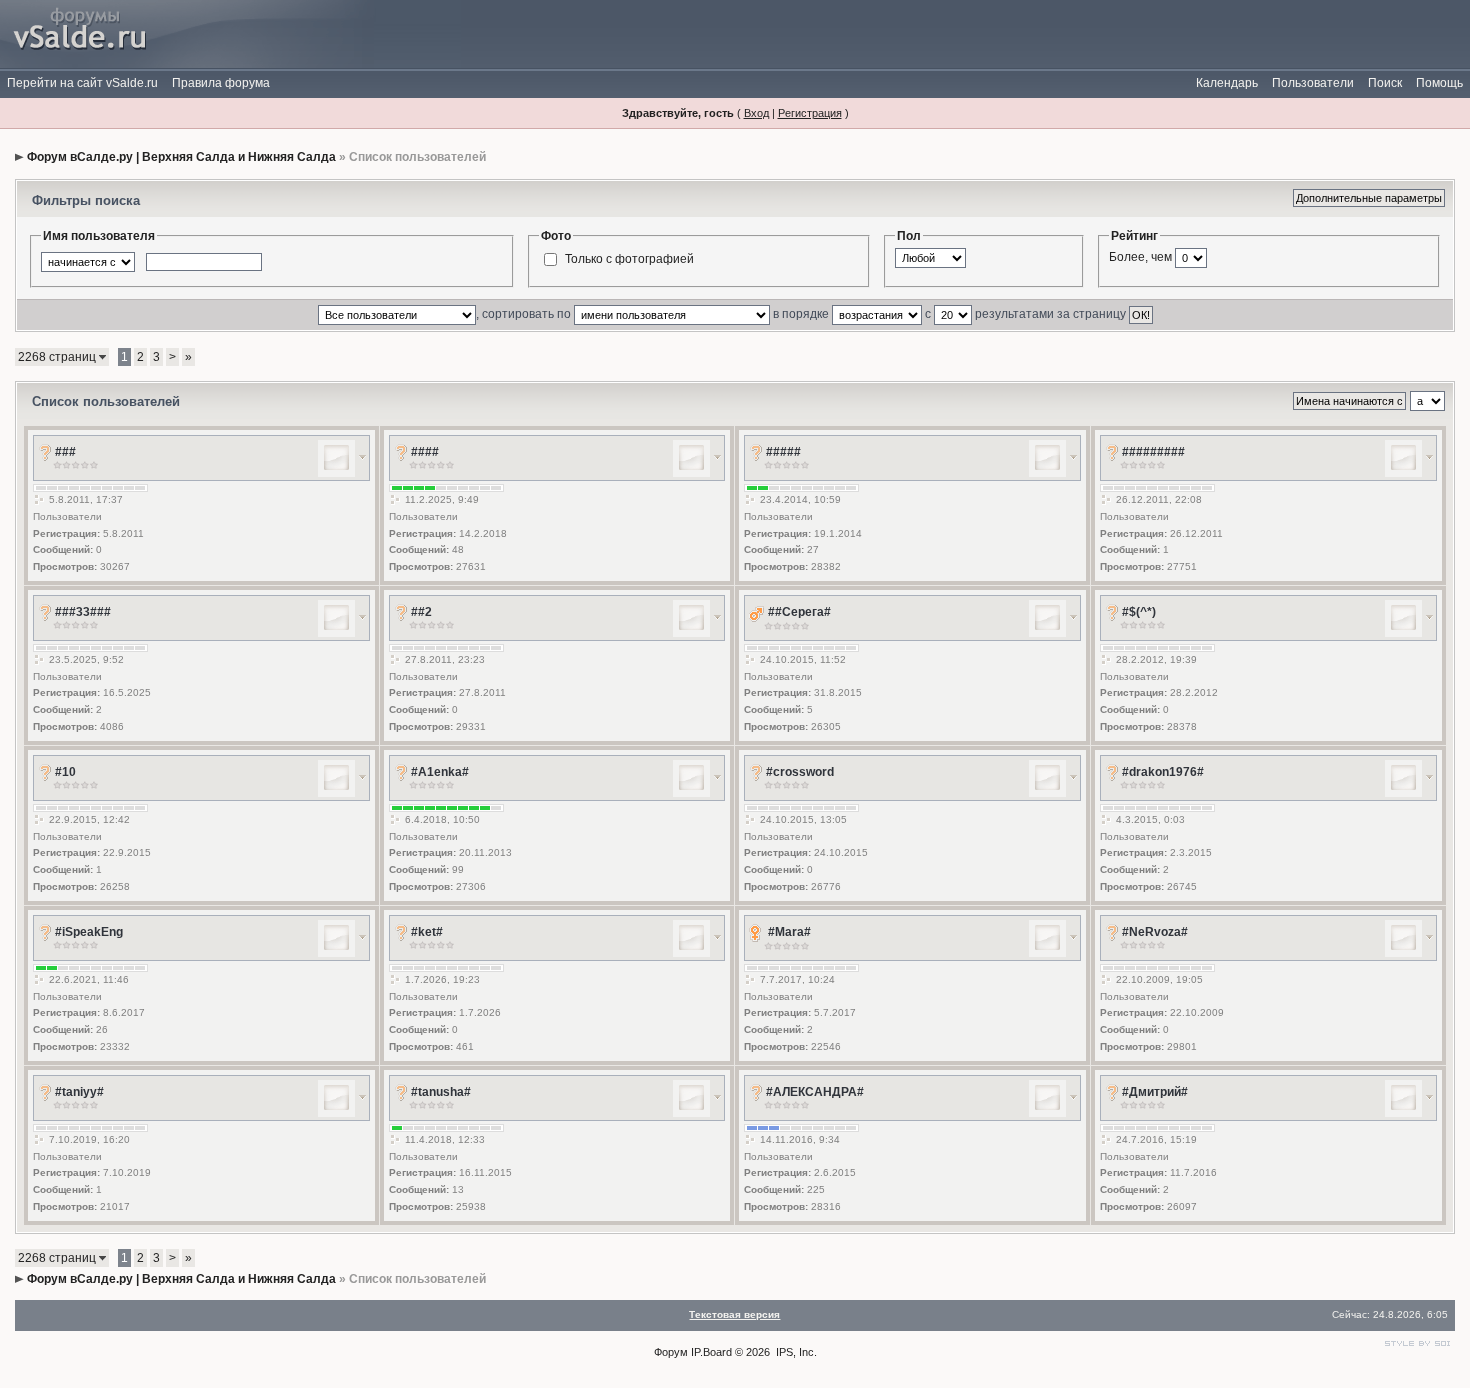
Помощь (1439, 83)
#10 (65, 772)
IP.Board (711, 1352)
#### (425, 452)
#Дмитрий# (1155, 1092)
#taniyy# (79, 1092)
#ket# (427, 932)
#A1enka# (440, 772)
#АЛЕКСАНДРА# (815, 1092)
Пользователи (1313, 83)
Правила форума (221, 83)
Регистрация (810, 113)
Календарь (1227, 83)
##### (783, 452)
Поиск (1385, 83)
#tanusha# (441, 1092)
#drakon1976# (1163, 772)
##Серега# (799, 612)
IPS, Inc (795, 1352)
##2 (421, 612)
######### (1153, 452)
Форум (671, 1352)
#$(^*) (1139, 612)
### (65, 452)
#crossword (800, 772)
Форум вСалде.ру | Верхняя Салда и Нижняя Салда (181, 157)
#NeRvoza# (1155, 932)
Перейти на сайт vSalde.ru (82, 83)
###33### (83, 612)
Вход (756, 113)
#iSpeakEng (89, 932)
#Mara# (789, 932)
